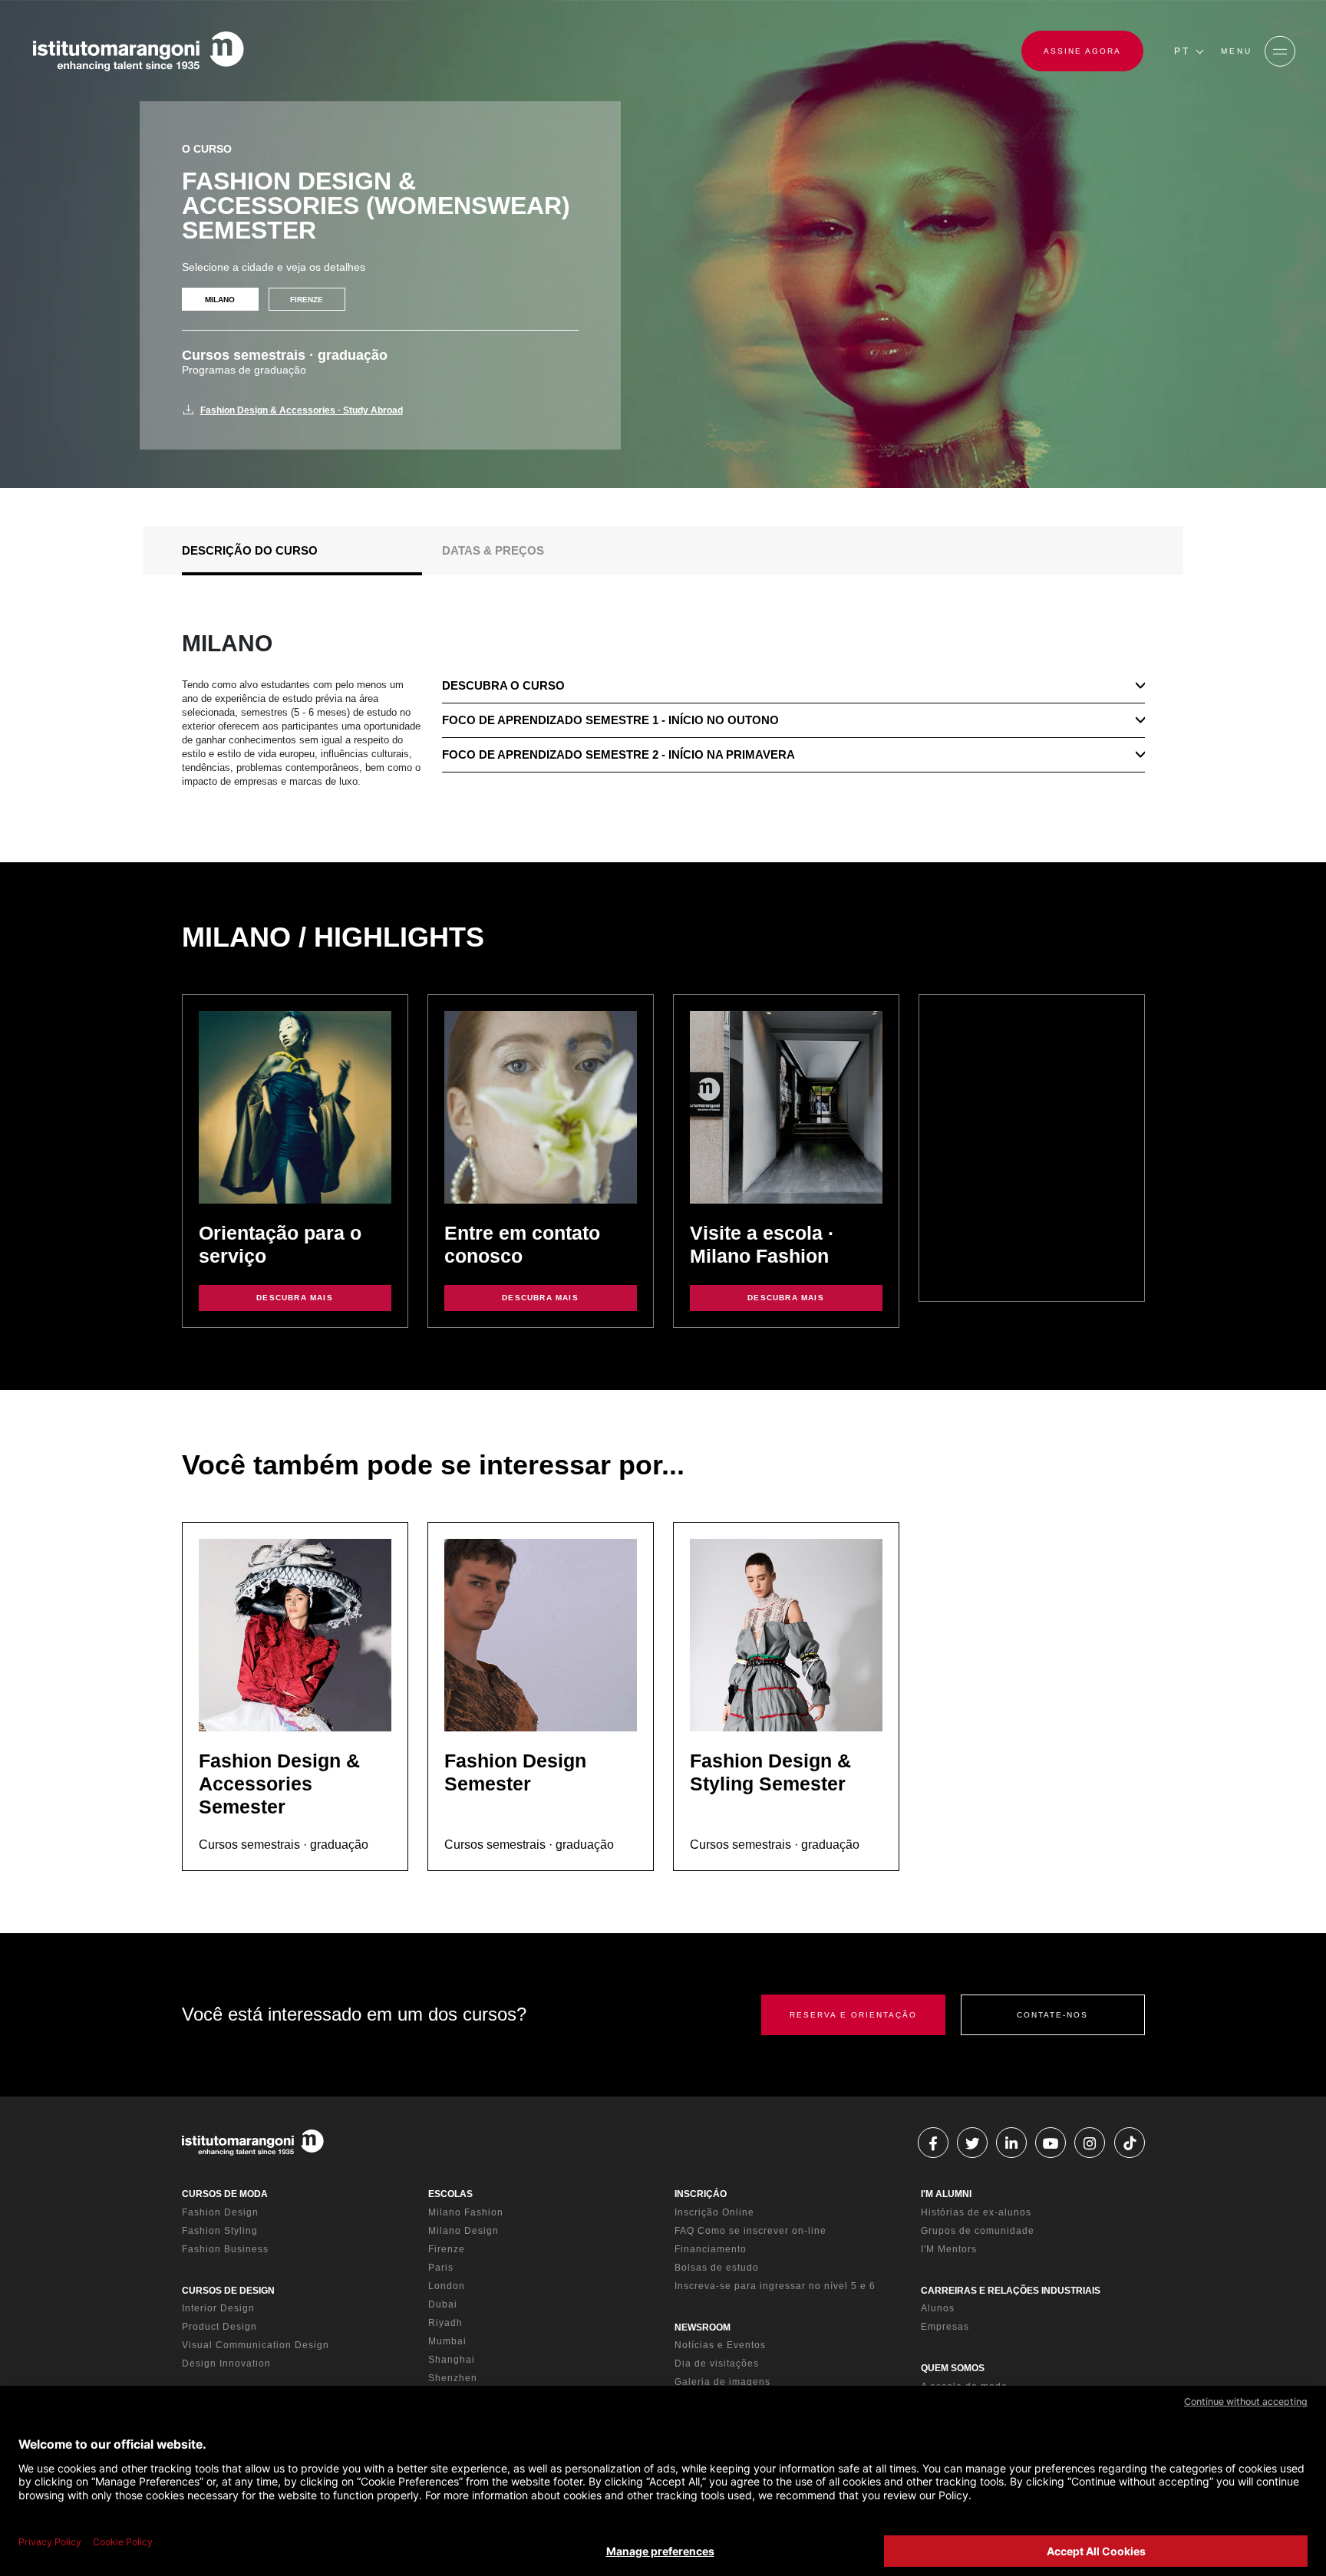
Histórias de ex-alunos (976, 2212)
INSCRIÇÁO (701, 2194)
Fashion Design (220, 2212)
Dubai (443, 2304)
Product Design (219, 2327)
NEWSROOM (703, 2327)
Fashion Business (225, 2249)
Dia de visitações (717, 2364)
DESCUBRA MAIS (786, 1298)
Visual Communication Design (256, 2345)
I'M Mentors (949, 2249)
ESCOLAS (450, 2194)
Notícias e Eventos (720, 2345)
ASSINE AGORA (1082, 51)
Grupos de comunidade (978, 2231)
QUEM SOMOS (953, 2368)
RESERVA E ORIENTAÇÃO (853, 2015)
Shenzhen (453, 2378)
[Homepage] (138, 51)
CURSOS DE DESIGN (228, 2291)
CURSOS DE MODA (225, 2194)
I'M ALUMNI (946, 2194)
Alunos (938, 2308)
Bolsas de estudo (717, 2268)
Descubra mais (295, 1298)
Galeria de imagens (722, 2382)
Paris (441, 2268)
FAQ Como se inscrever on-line (750, 2231)
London (447, 2286)
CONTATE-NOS (1052, 2015)
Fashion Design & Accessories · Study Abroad (302, 410)
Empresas (945, 2327)
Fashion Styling (220, 2231)
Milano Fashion (466, 2212)
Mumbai (447, 2341)
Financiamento (711, 2249)
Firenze (447, 2249)
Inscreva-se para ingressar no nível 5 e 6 (775, 2286)
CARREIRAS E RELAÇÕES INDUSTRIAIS (1011, 2291)
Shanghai (452, 2360)
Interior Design (218, 2308)
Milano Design (463, 2231)
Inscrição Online (714, 2212)
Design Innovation (226, 2364)
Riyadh (445, 2323)
